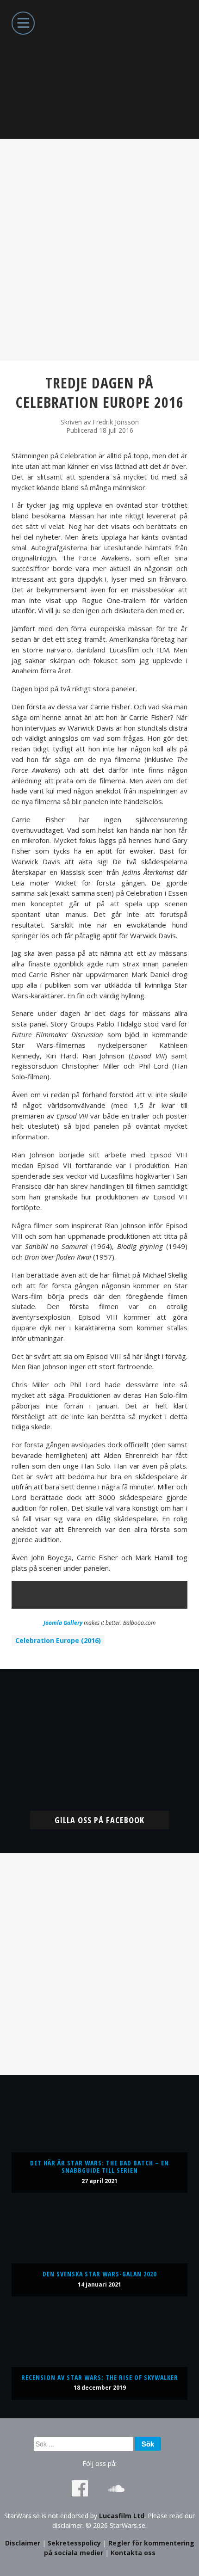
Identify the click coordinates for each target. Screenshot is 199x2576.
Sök (148, 2444)
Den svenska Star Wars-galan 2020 (99, 2274)
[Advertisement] (99, 250)
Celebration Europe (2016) (58, 1640)
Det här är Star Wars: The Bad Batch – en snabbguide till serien (99, 2167)
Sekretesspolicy (74, 2543)
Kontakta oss (133, 2553)
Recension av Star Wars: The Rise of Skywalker (100, 2377)
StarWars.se (99, 69)
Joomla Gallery (63, 1623)
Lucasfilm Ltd (122, 2516)
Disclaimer (23, 2543)
